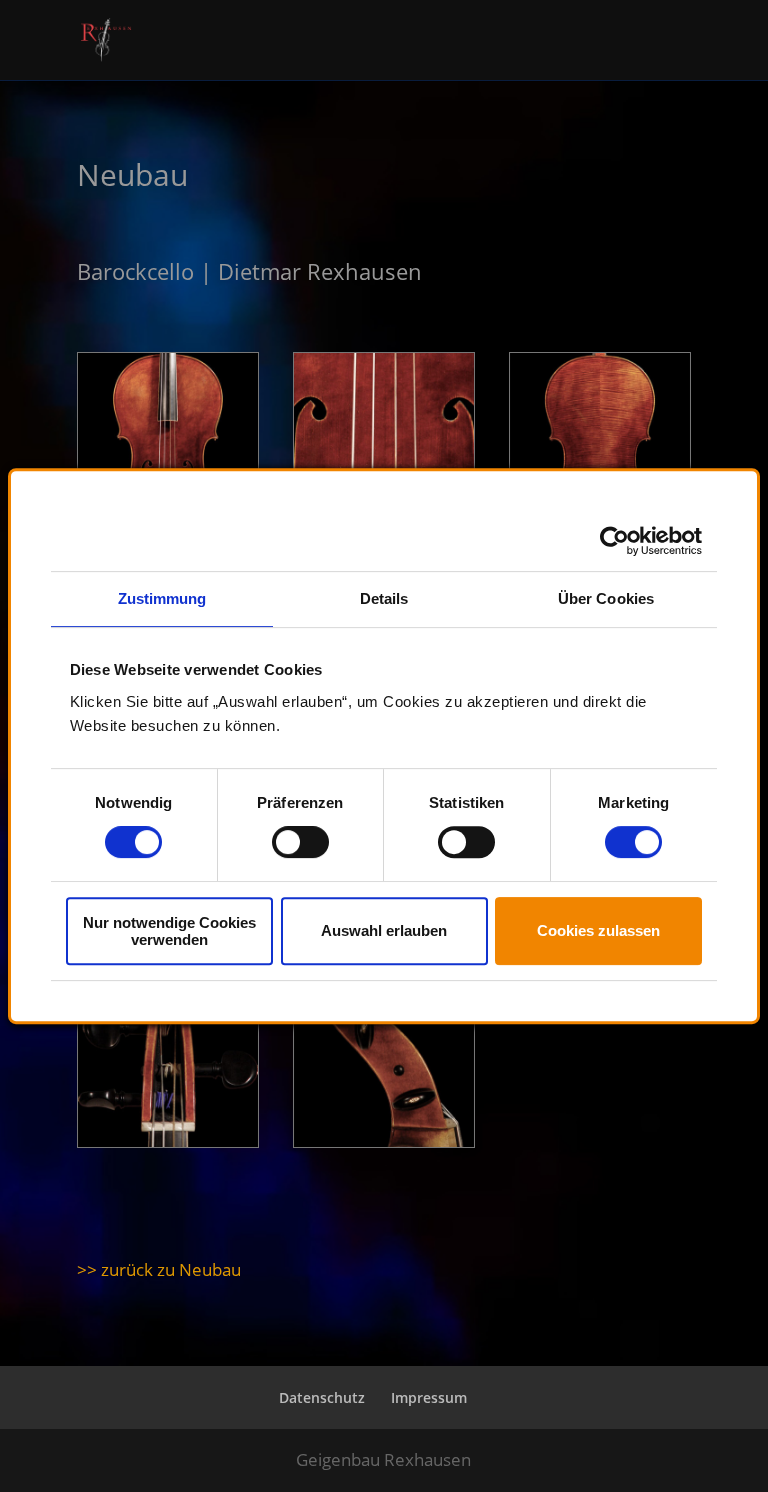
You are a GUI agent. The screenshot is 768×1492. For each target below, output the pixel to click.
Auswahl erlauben (384, 930)
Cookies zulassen (598, 930)
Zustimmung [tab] (162, 598)
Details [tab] (384, 598)
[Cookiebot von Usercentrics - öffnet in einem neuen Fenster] (614, 541)
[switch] (300, 842)
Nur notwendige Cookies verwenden (169, 931)
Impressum (429, 1397)
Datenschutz (322, 1397)
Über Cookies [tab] (606, 598)
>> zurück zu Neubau (159, 1269)
